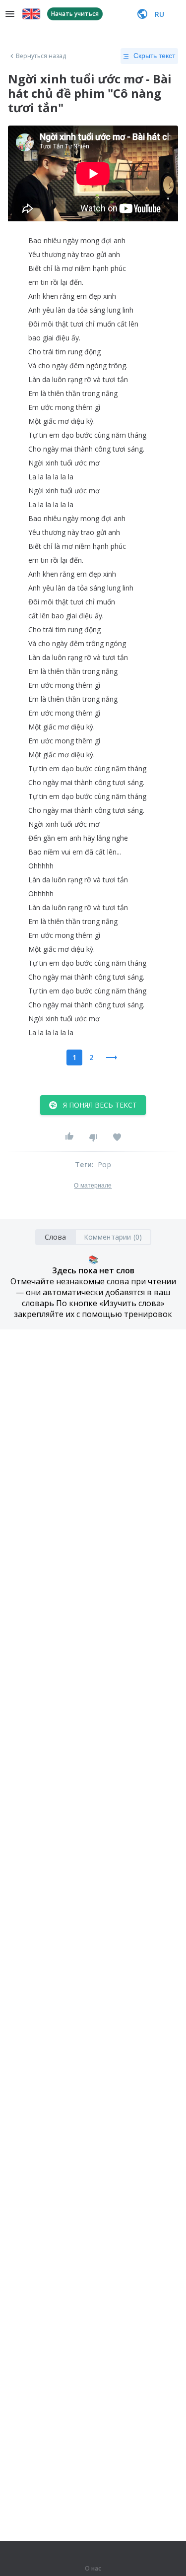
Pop (104, 1164)
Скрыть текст (154, 56)
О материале (93, 1186)
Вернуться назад (41, 56)
